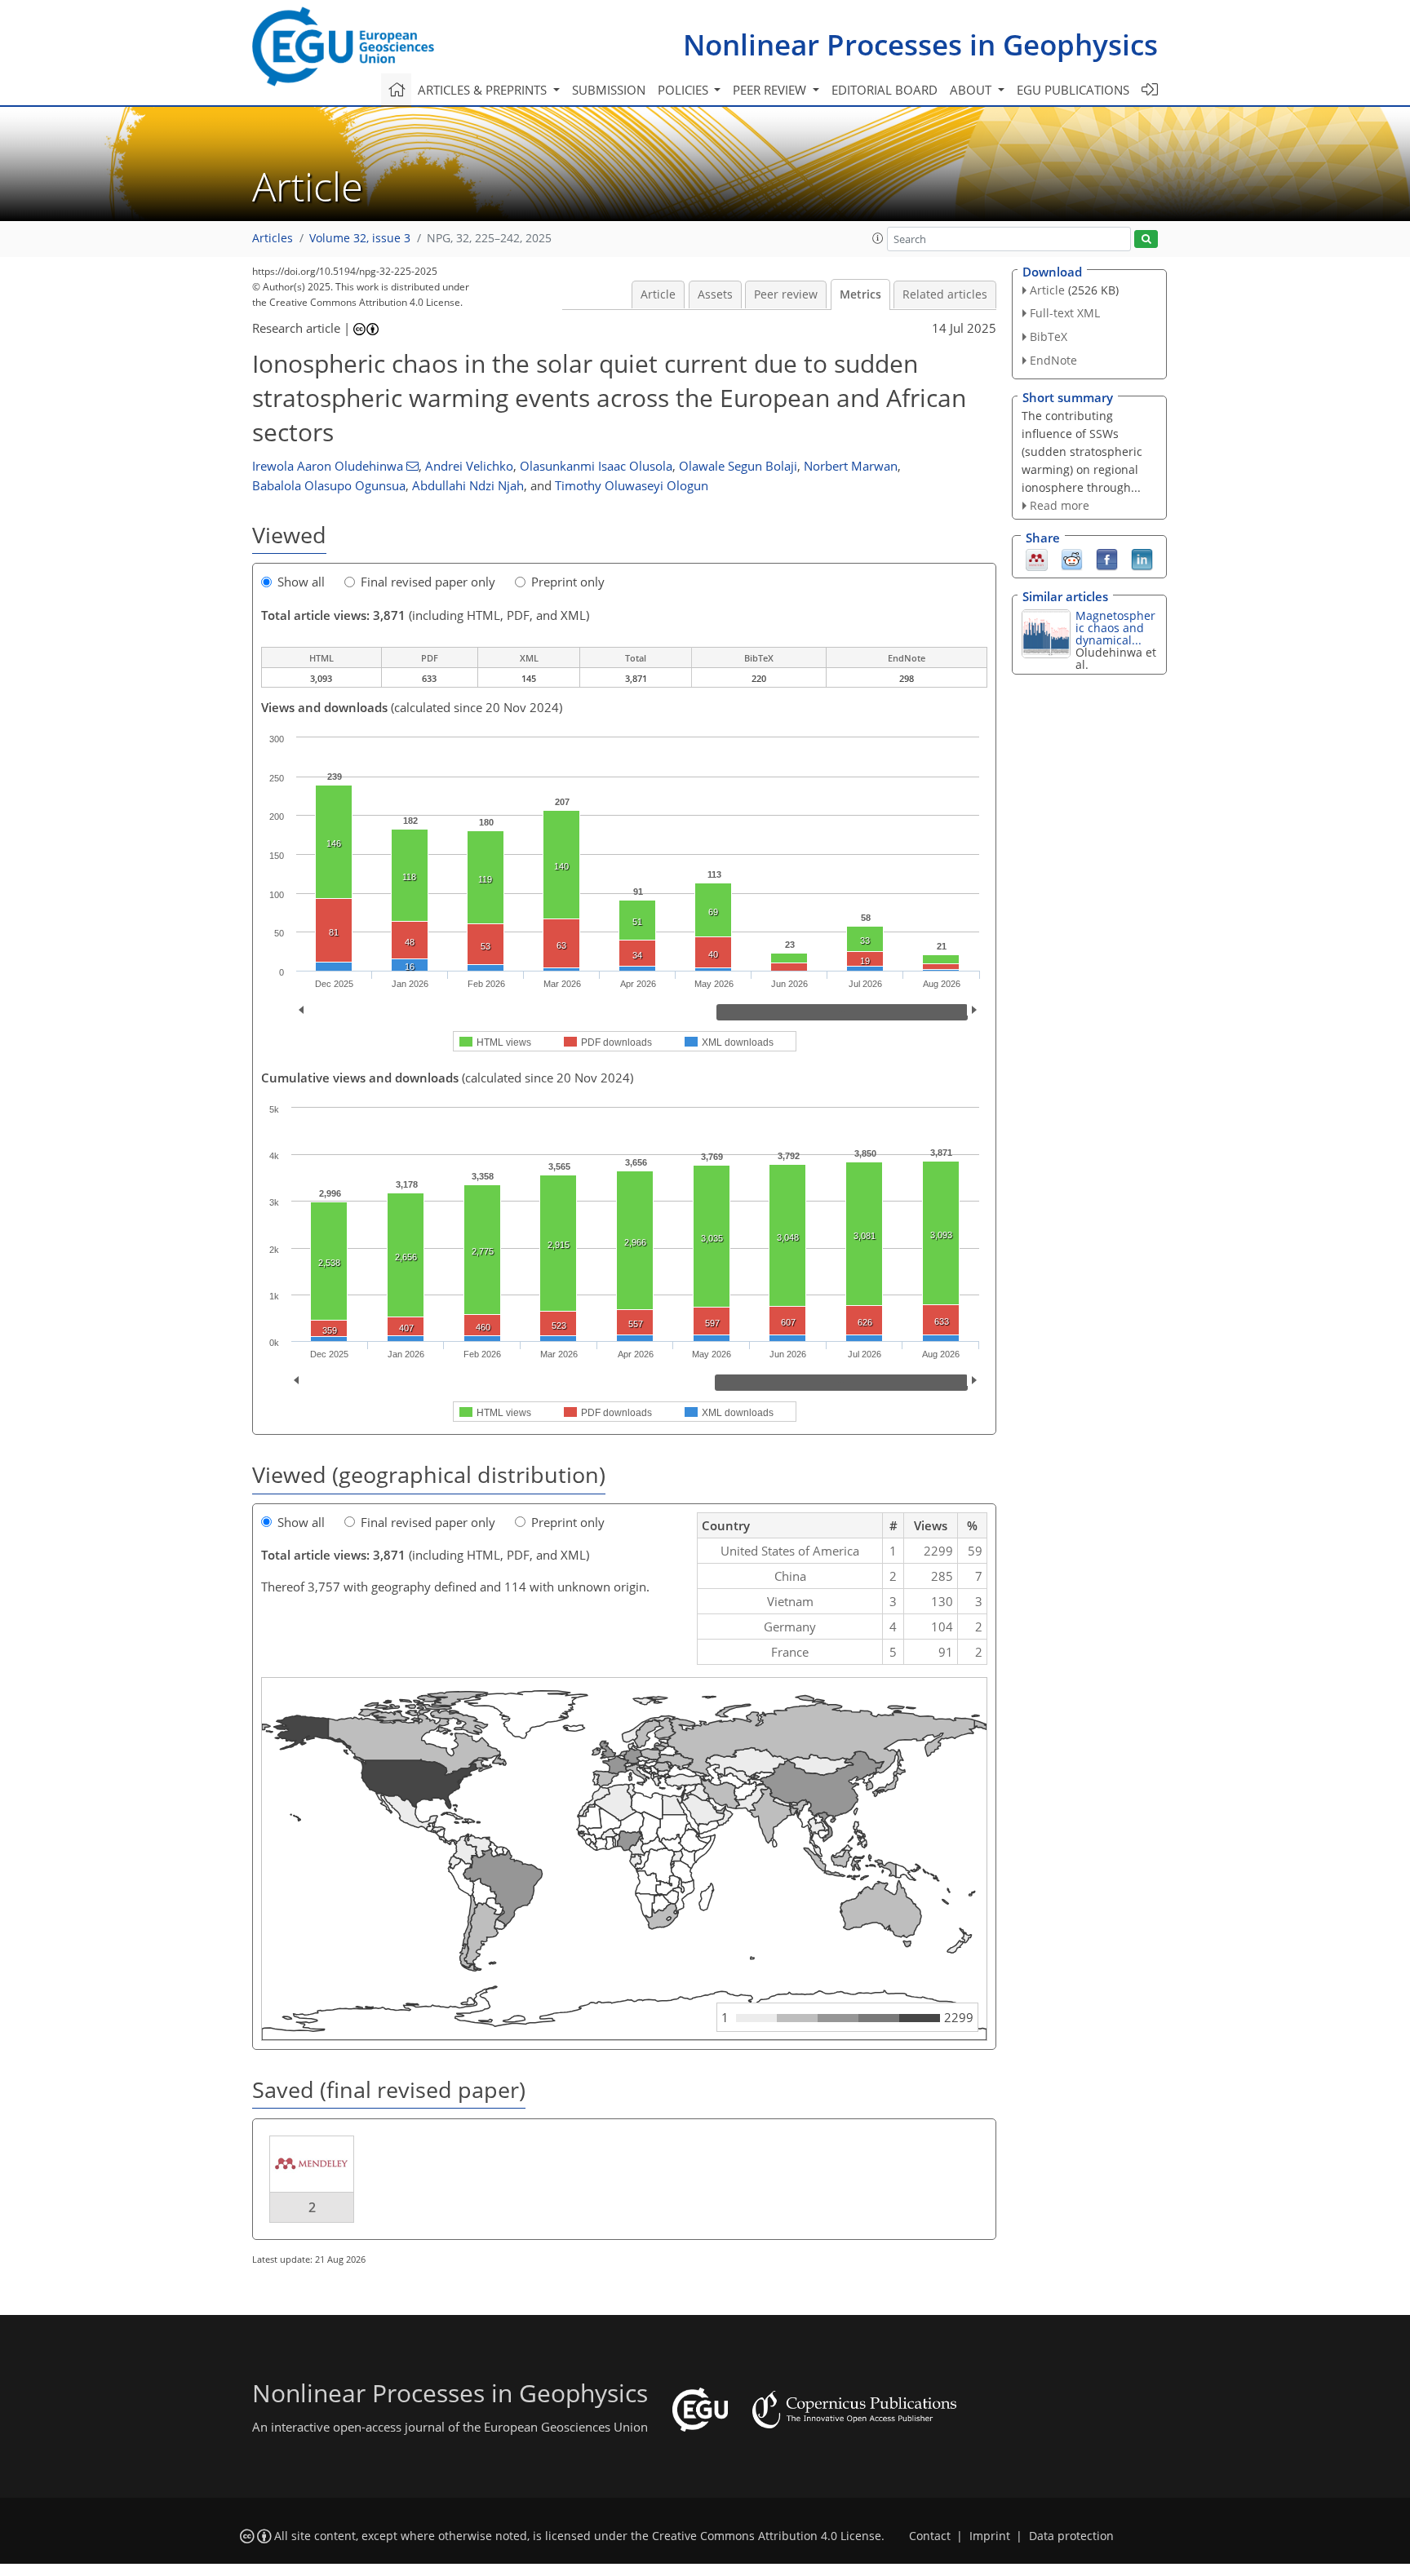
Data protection (1071, 2536)
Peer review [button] (771, 90)
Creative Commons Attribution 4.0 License (767, 2536)
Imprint (990, 2536)
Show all (301, 582)
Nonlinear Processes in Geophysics (920, 44)
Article (658, 294)
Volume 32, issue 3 (360, 238)
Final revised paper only (428, 582)
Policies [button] (685, 90)
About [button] (972, 90)
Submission (609, 90)
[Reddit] (1072, 559)
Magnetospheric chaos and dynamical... (1115, 628)
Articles (273, 238)
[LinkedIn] (1142, 559)
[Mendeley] (1037, 559)
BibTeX (1049, 336)
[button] (878, 238)
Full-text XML (1065, 313)
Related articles (945, 294)
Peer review (786, 294)
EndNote (1053, 360)
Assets (715, 294)
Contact (930, 2536)
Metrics (860, 294)
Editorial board (885, 90)
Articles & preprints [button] (484, 90)
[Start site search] (1146, 239)
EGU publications (1073, 90)
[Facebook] (1107, 559)
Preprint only (568, 582)
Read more (1060, 505)
